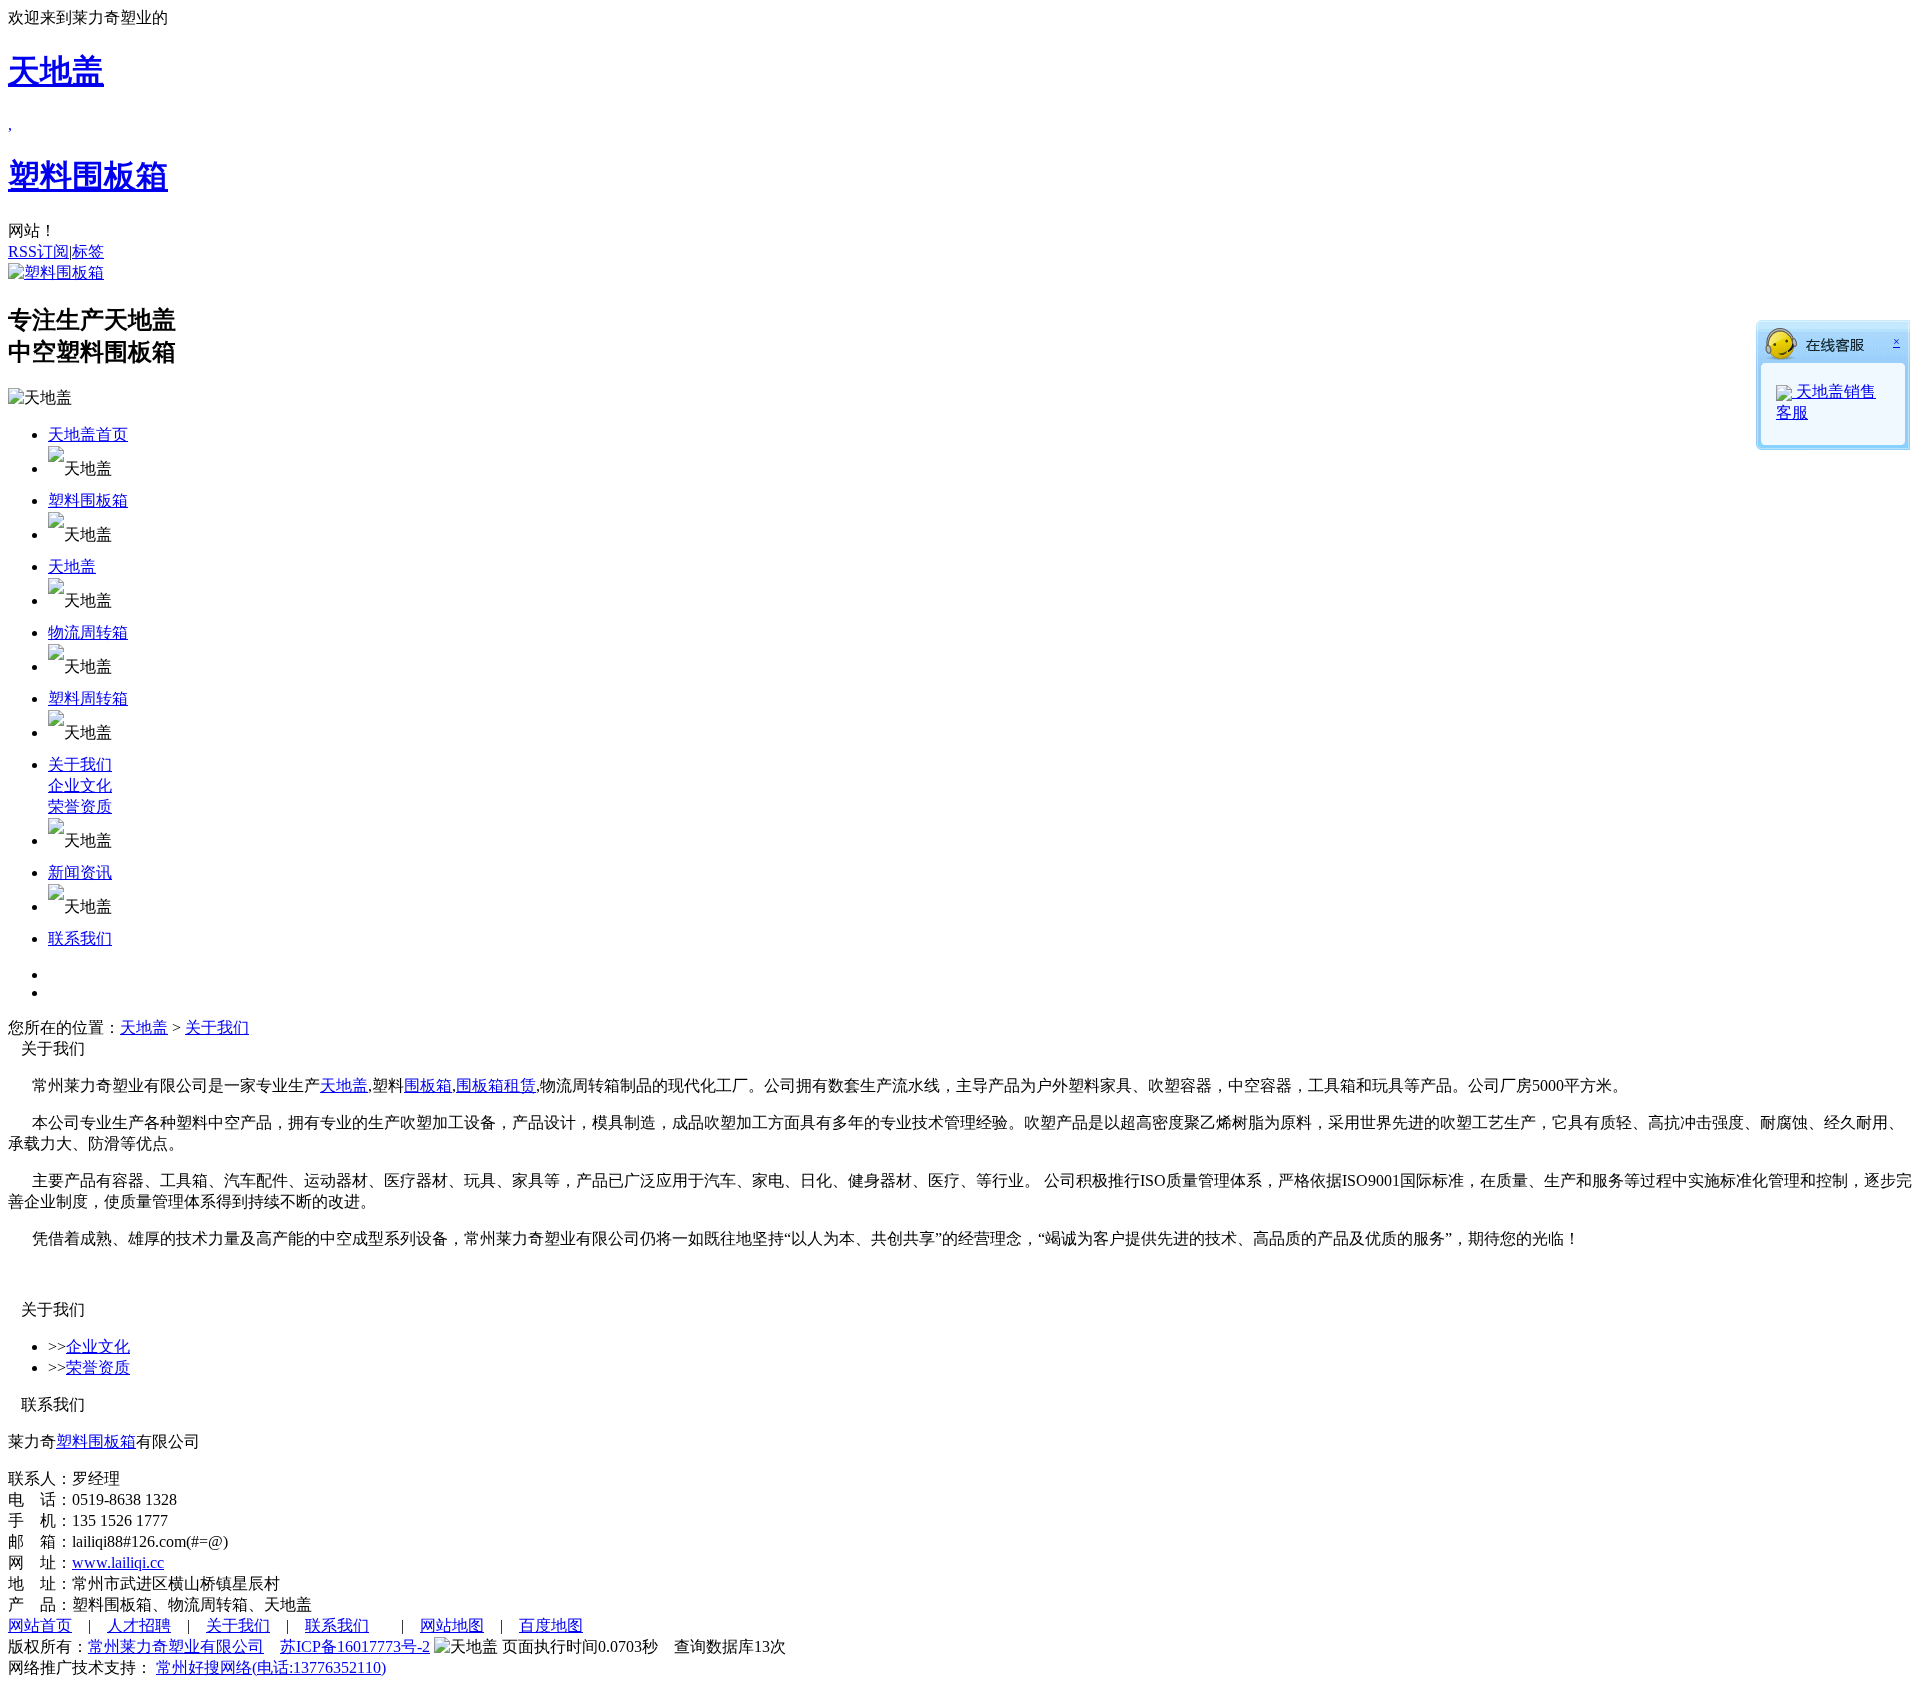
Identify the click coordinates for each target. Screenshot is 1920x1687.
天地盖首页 (88, 434)
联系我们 (80, 938)
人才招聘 (139, 1625)
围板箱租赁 (496, 1085)
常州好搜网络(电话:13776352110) (271, 1667)
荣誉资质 (80, 806)
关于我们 (80, 764)
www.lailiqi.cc (118, 1562)
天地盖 (72, 566)
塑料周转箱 (88, 698)
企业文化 (80, 785)
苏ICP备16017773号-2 (355, 1646)
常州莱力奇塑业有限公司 (176, 1646)
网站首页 (40, 1625)
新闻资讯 (80, 872)
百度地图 (551, 1625)
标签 (88, 251)
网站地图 (452, 1625)
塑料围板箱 (88, 500)
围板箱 (428, 1085)
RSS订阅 (38, 251)
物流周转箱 (88, 632)
